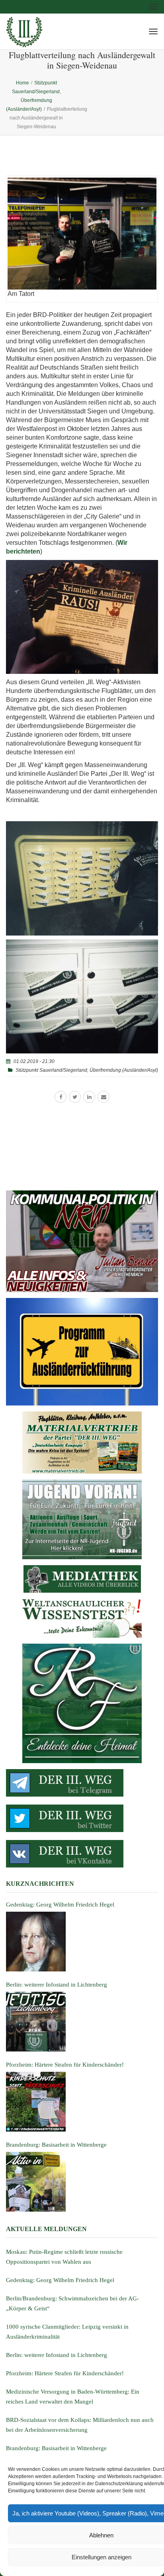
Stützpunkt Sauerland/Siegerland (51, 1070)
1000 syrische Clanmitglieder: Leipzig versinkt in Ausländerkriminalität (67, 2332)
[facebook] (61, 1097)
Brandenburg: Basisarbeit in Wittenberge (56, 2448)
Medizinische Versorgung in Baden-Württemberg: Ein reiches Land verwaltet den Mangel (73, 2397)
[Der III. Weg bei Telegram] (82, 1783)
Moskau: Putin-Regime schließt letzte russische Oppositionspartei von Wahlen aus (64, 2257)
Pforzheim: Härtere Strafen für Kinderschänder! (65, 2373)
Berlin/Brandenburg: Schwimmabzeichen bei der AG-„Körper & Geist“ (72, 2303)
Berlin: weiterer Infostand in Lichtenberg (57, 2355)
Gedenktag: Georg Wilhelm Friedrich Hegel (60, 2280)
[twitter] (75, 1097)
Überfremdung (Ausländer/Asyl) (124, 1070)
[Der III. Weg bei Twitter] (82, 1818)
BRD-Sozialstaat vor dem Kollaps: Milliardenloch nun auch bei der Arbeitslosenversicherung (80, 2425)
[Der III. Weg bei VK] (82, 1854)
